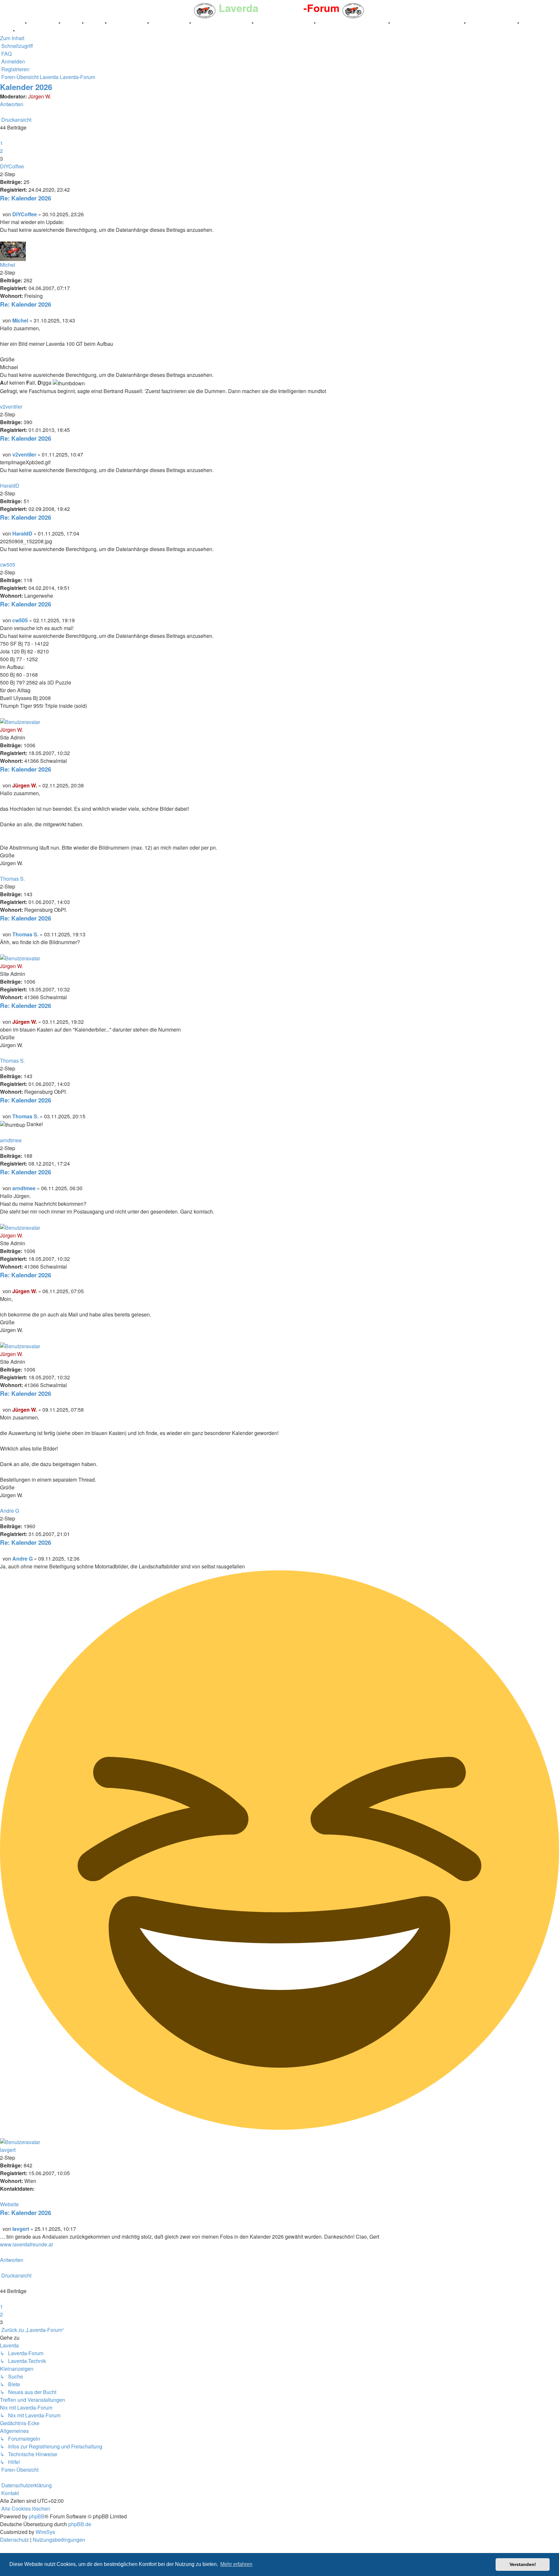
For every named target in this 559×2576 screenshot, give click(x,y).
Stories (72, 23)
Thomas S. (12, 879)
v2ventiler (11, 407)
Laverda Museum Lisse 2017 (428, 23)
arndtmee (11, 1140)
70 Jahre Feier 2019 (492, 23)
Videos (95, 23)
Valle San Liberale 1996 (222, 23)
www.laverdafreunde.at (26, 2244)
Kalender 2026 (26, 87)
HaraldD (10, 486)
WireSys (45, 2532)
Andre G (10, 1511)
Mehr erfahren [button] (236, 2564)
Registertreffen (128, 23)
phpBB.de (80, 2524)
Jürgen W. (40, 96)
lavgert (8, 2150)
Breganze (12, 23)
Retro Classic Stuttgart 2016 (353, 23)
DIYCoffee (12, 166)
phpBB (37, 2516)
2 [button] (1, 151)
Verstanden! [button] (523, 2564)
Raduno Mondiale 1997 (284, 23)
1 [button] (1, 143)
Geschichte (43, 23)
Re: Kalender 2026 (26, 198)
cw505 (8, 565)
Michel (8, 265)
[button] (1, 135)
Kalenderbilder (170, 23)
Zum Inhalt (12, 38)
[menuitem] (6, 54)
